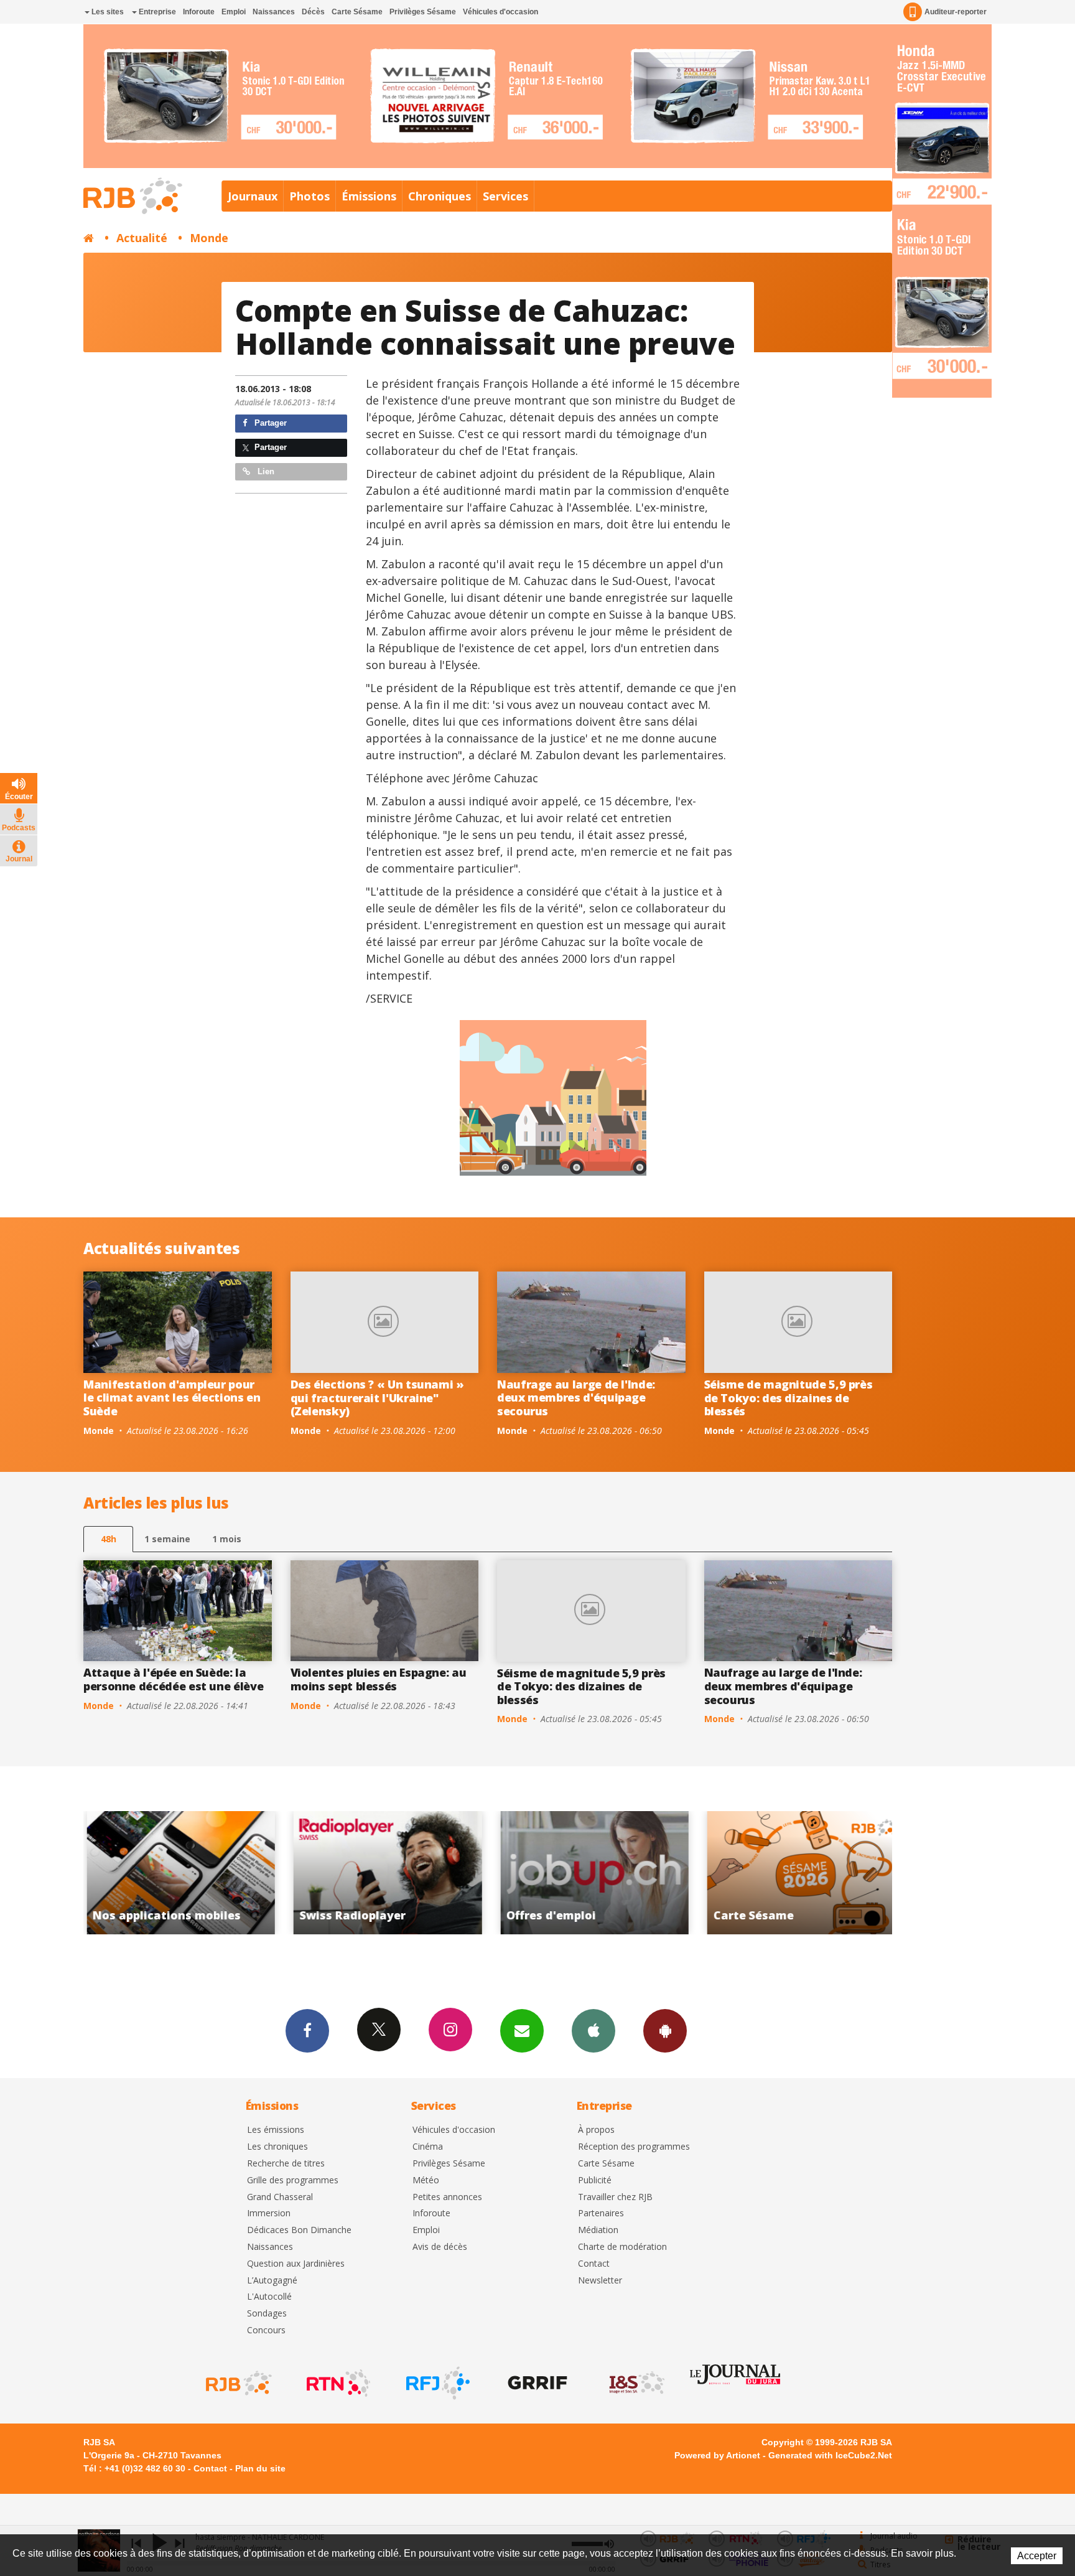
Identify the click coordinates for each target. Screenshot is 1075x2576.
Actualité (142, 238)
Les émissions (276, 2130)
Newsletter (600, 2281)
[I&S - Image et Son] (636, 2383)
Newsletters (522, 2031)
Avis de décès (440, 2247)
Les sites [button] (107, 12)
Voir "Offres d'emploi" (385, 1873)
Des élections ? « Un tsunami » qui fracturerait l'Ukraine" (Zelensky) (377, 1398)
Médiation (598, 2230)
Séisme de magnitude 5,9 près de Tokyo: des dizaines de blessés (789, 1398)
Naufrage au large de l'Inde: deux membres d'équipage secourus (576, 1398)
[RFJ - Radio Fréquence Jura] (437, 2383)
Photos (309, 196)
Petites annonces (447, 2197)
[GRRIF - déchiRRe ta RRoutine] (536, 2383)
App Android (665, 2031)
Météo (426, 2180)
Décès (313, 12)
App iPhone (593, 2031)
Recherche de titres (286, 2164)
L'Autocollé (269, 2297)
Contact (594, 2264)
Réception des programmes (634, 2147)
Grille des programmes (293, 2180)
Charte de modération (622, 2247)
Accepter (1037, 2556)
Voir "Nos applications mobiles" (799, 1873)
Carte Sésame (357, 12)
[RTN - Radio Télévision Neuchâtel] (337, 2383)
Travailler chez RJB (615, 2197)
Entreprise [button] (156, 12)
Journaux (253, 196)
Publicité (595, 2180)
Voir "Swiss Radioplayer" (178, 1873)
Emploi (234, 12)
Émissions (369, 196)
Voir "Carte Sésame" (592, 1873)
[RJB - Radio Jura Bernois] (238, 2383)
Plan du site (260, 2468)
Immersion (269, 2213)
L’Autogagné (272, 2281)
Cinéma (428, 2147)
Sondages (267, 2314)
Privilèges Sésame (423, 12)
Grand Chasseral (280, 2197)
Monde (209, 238)
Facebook (307, 2031)
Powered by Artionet (717, 2455)
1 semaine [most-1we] (167, 1539)
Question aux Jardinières (296, 2264)
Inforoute (199, 12)
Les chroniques (277, 2147)
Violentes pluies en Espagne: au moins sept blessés (379, 1679)
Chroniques (440, 196)
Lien (265, 471)
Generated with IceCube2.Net (830, 2455)
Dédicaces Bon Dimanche (299, 2230)
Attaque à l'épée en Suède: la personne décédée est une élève (173, 1679)
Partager (269, 423)
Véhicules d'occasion (500, 12)
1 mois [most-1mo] (227, 1539)
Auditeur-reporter (956, 12)
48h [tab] (109, 1539)
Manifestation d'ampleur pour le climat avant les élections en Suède (172, 1398)
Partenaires (601, 2213)
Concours (266, 2330)
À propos (596, 2130)
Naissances (274, 12)
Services (505, 196)
